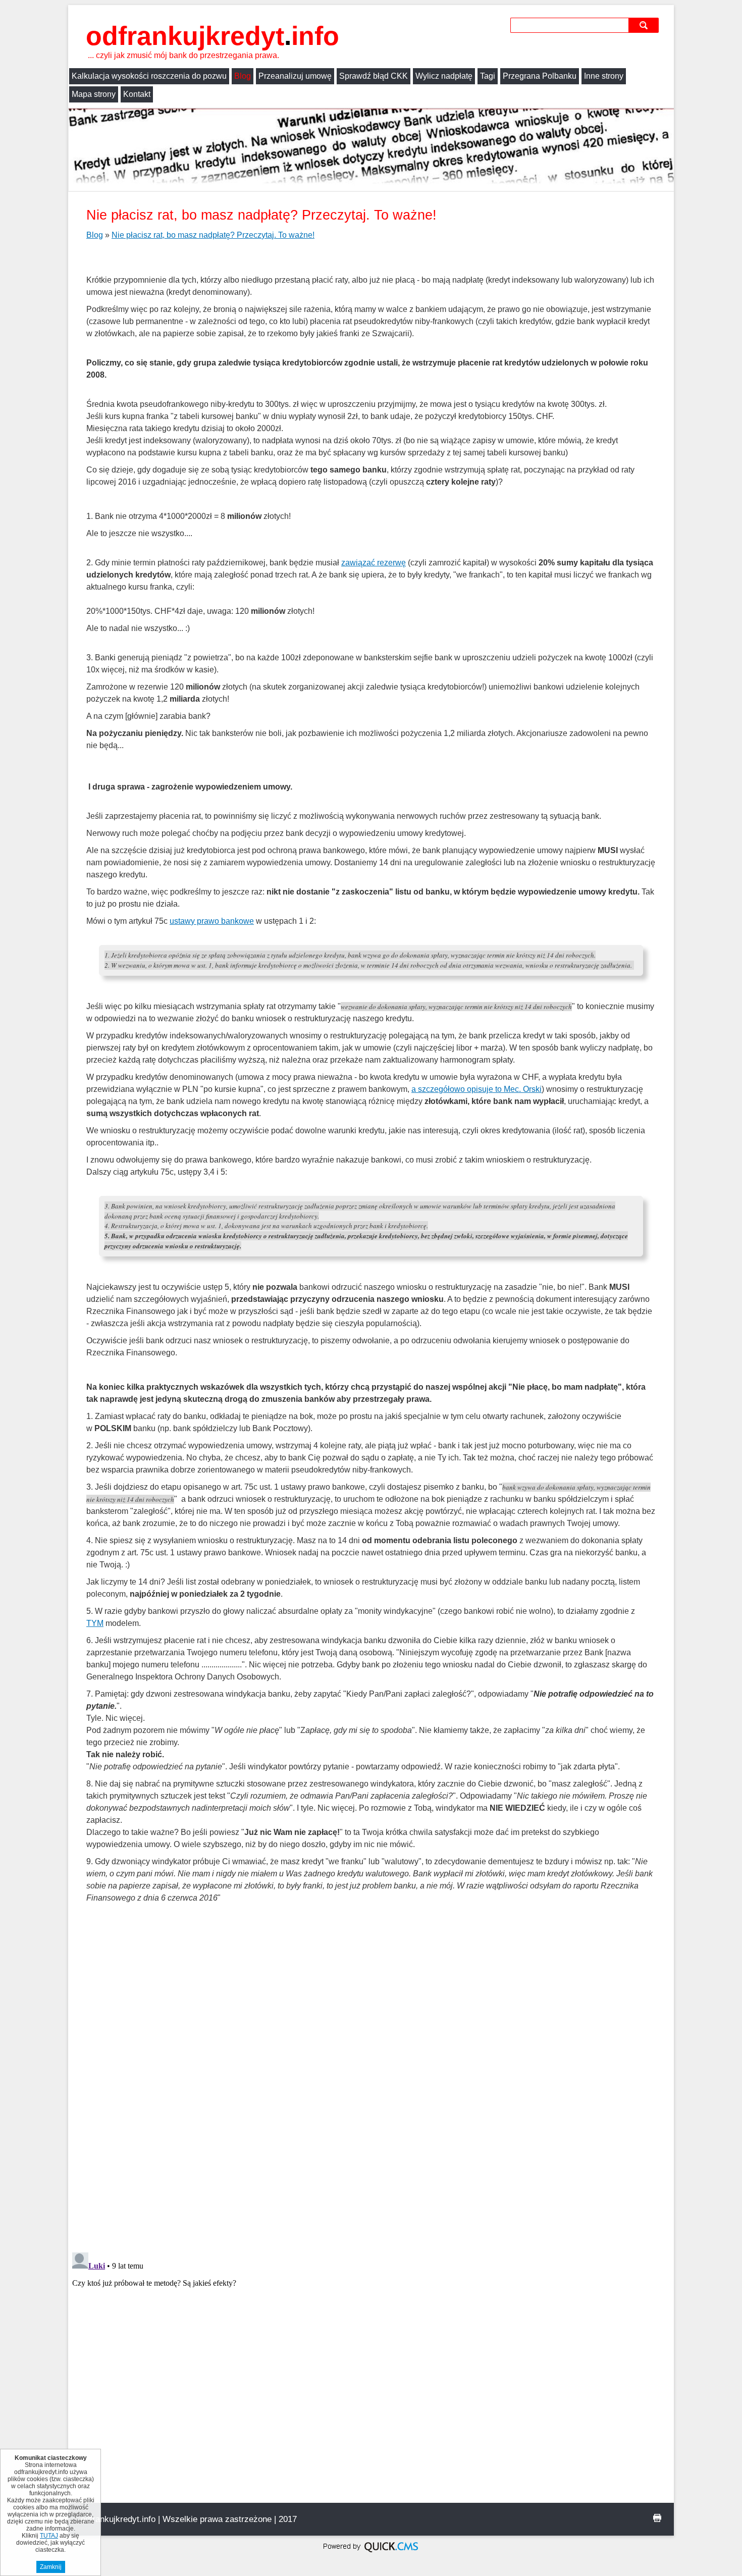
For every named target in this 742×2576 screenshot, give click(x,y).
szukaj (645, 25)
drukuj (657, 2518)
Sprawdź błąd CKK (374, 76)
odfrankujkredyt (213, 36)
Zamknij (51, 2567)
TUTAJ (49, 2536)
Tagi (488, 76)
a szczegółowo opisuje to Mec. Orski (476, 1089)
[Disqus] (371, 2114)
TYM (95, 1623)
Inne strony (604, 76)
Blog (243, 76)
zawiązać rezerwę (374, 563)
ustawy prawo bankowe (212, 921)
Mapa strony (94, 94)
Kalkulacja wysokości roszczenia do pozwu (149, 76)
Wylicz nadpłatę (444, 76)
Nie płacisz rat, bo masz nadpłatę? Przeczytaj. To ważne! (213, 235)
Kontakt (137, 94)
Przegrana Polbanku (540, 76)
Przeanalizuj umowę (295, 76)
